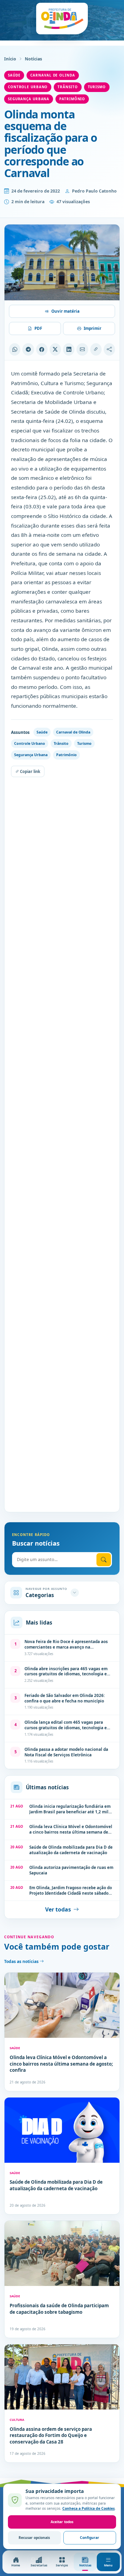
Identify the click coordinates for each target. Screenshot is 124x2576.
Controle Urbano (28, 87)
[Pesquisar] (104, 1560)
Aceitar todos (62, 2522)
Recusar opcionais (34, 2538)
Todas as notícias (22, 1961)
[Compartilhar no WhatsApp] (15, 349)
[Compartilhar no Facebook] (42, 349)
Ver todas (58, 1909)
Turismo (97, 87)
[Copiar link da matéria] (96, 349)
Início (10, 59)
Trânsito (68, 87)
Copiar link (30, 771)
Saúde (14, 75)
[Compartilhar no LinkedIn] (69, 349)
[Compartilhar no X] (55, 349)
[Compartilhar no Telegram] (28, 349)
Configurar (90, 2538)
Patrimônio (72, 99)
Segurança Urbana (29, 99)
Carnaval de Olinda (53, 75)
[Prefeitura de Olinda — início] (62, 19)
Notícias (33, 59)
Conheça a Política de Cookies (89, 2508)
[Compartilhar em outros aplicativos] (109, 349)
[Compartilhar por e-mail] (82, 349)
